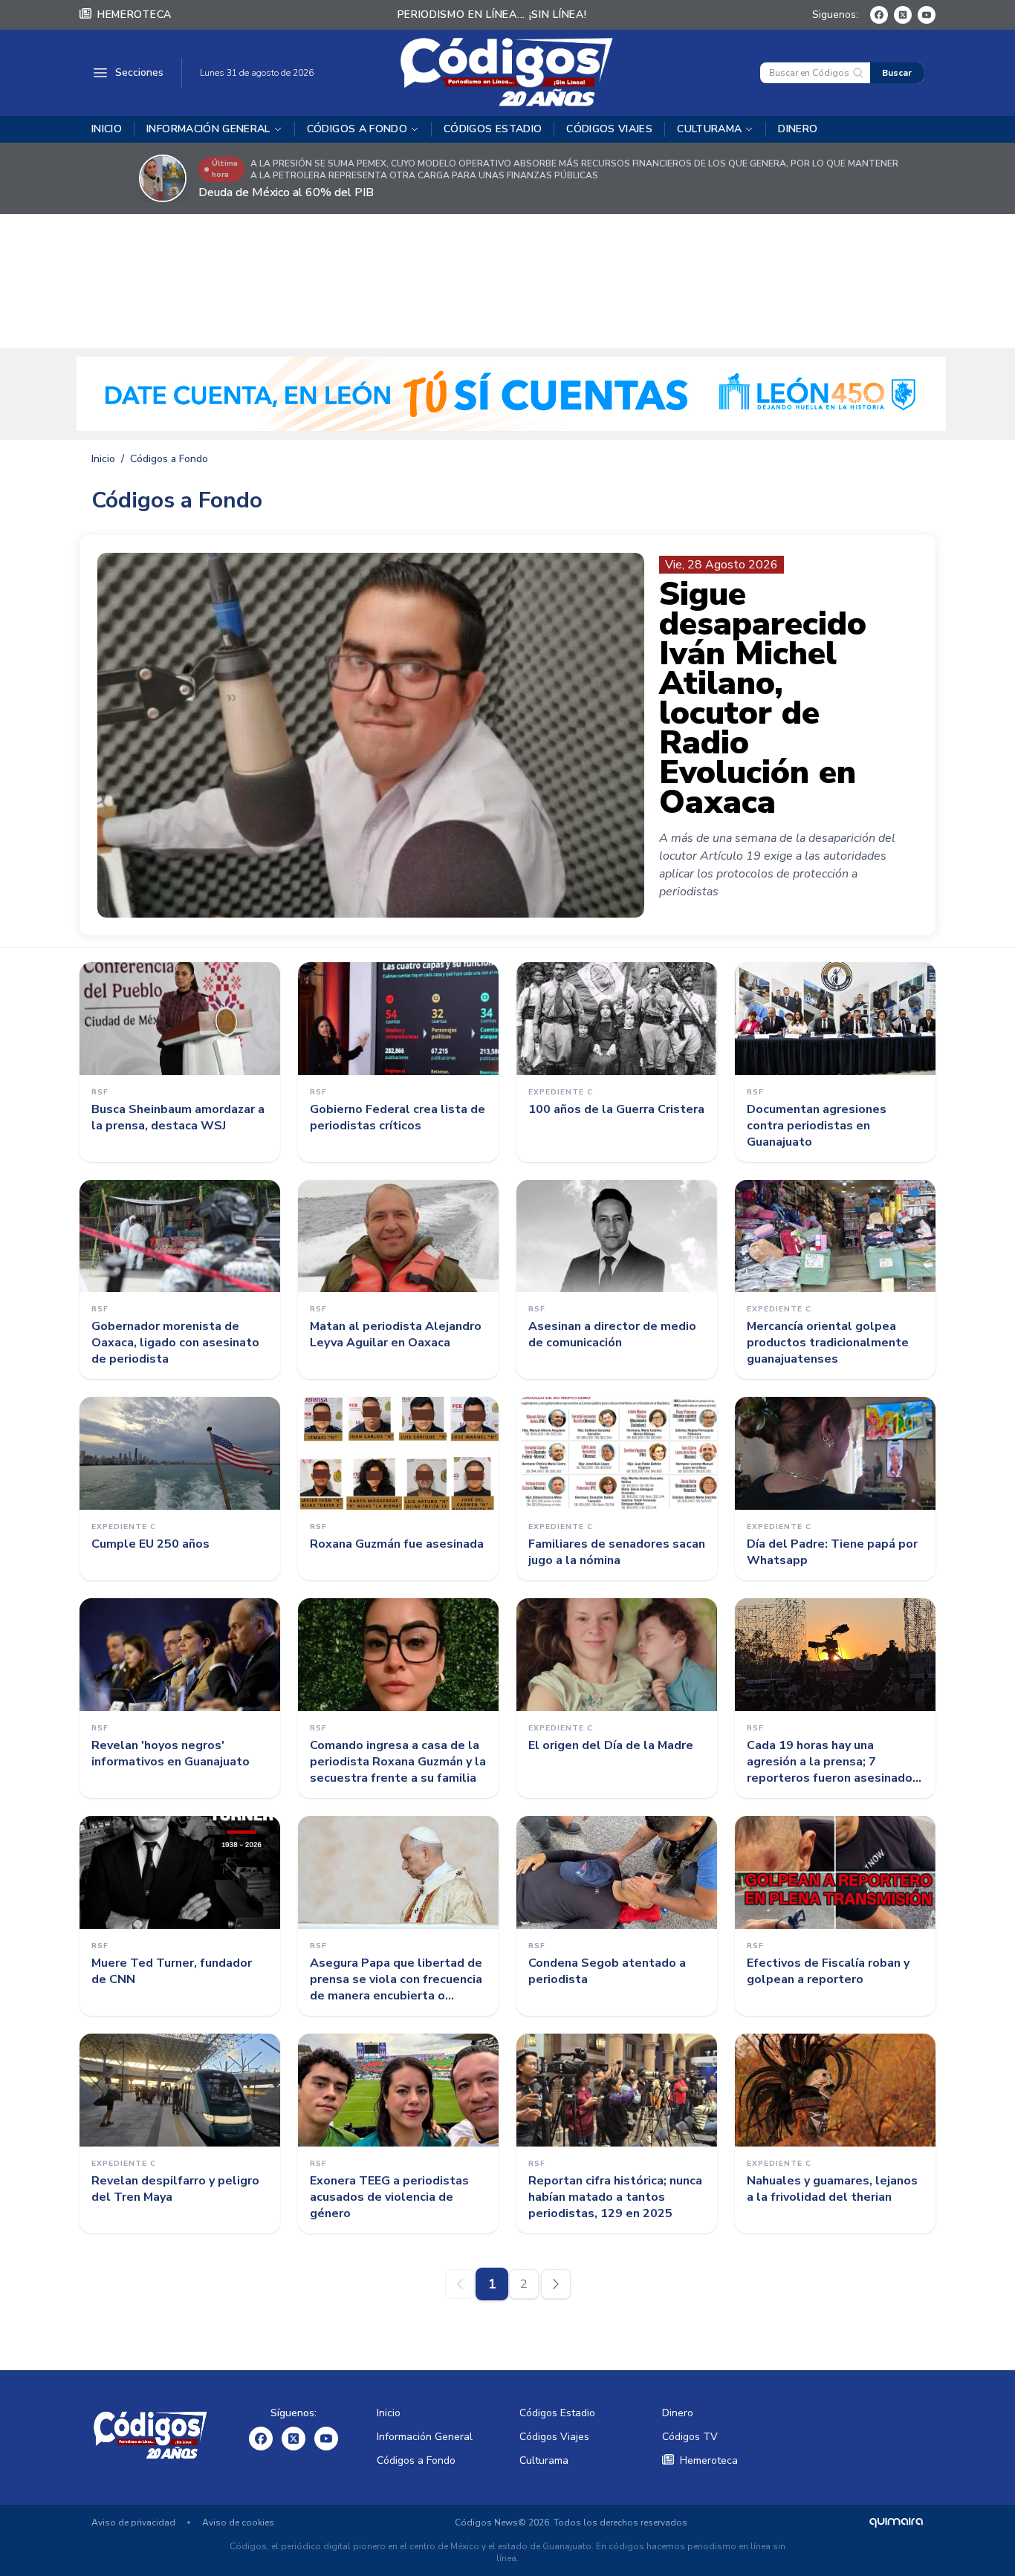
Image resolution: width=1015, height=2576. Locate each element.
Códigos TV (690, 2437)
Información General (208, 129)
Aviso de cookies (238, 2523)
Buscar (897, 73)
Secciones (139, 72)
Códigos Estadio (493, 129)
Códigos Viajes (609, 129)
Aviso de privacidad (133, 2523)
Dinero (798, 129)
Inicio (107, 129)
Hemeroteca (134, 14)
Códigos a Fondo (357, 129)
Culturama (709, 129)
